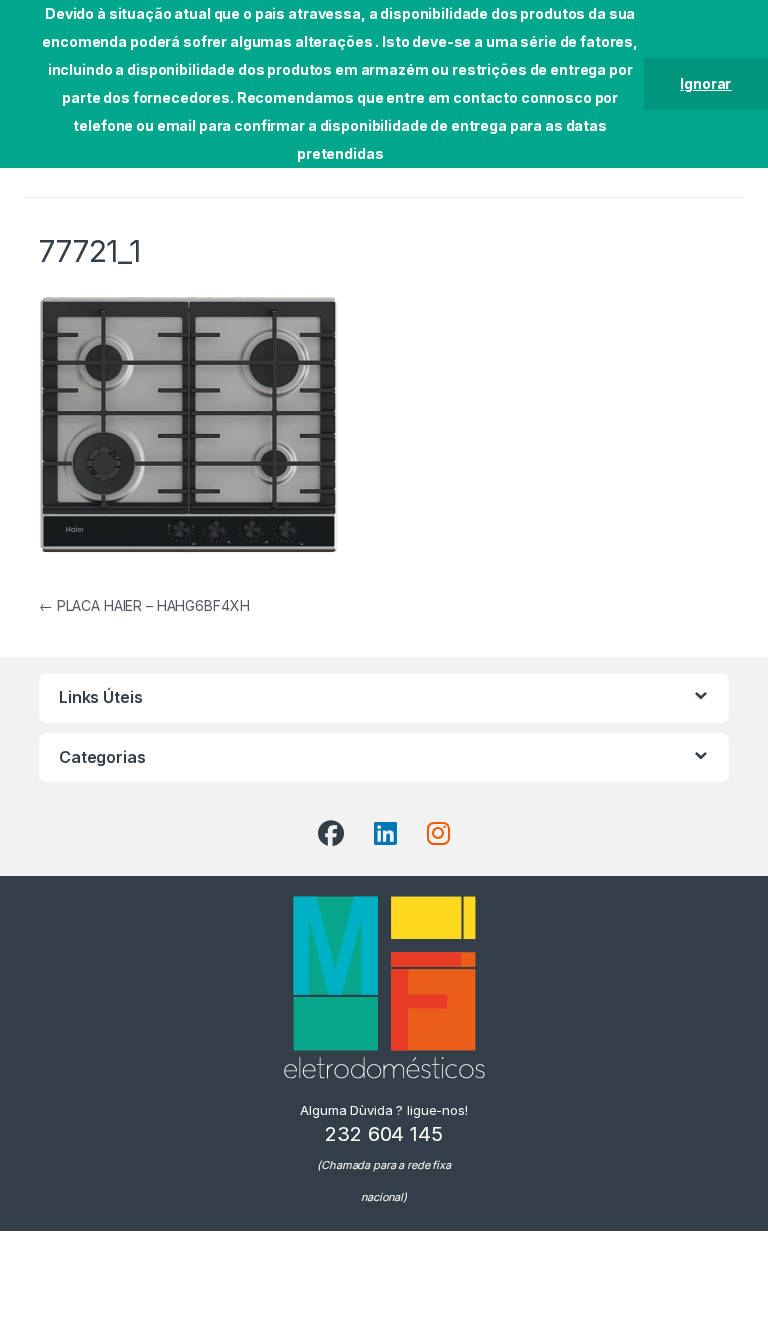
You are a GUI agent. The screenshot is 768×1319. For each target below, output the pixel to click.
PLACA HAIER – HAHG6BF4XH (144, 605)
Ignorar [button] (705, 83)
